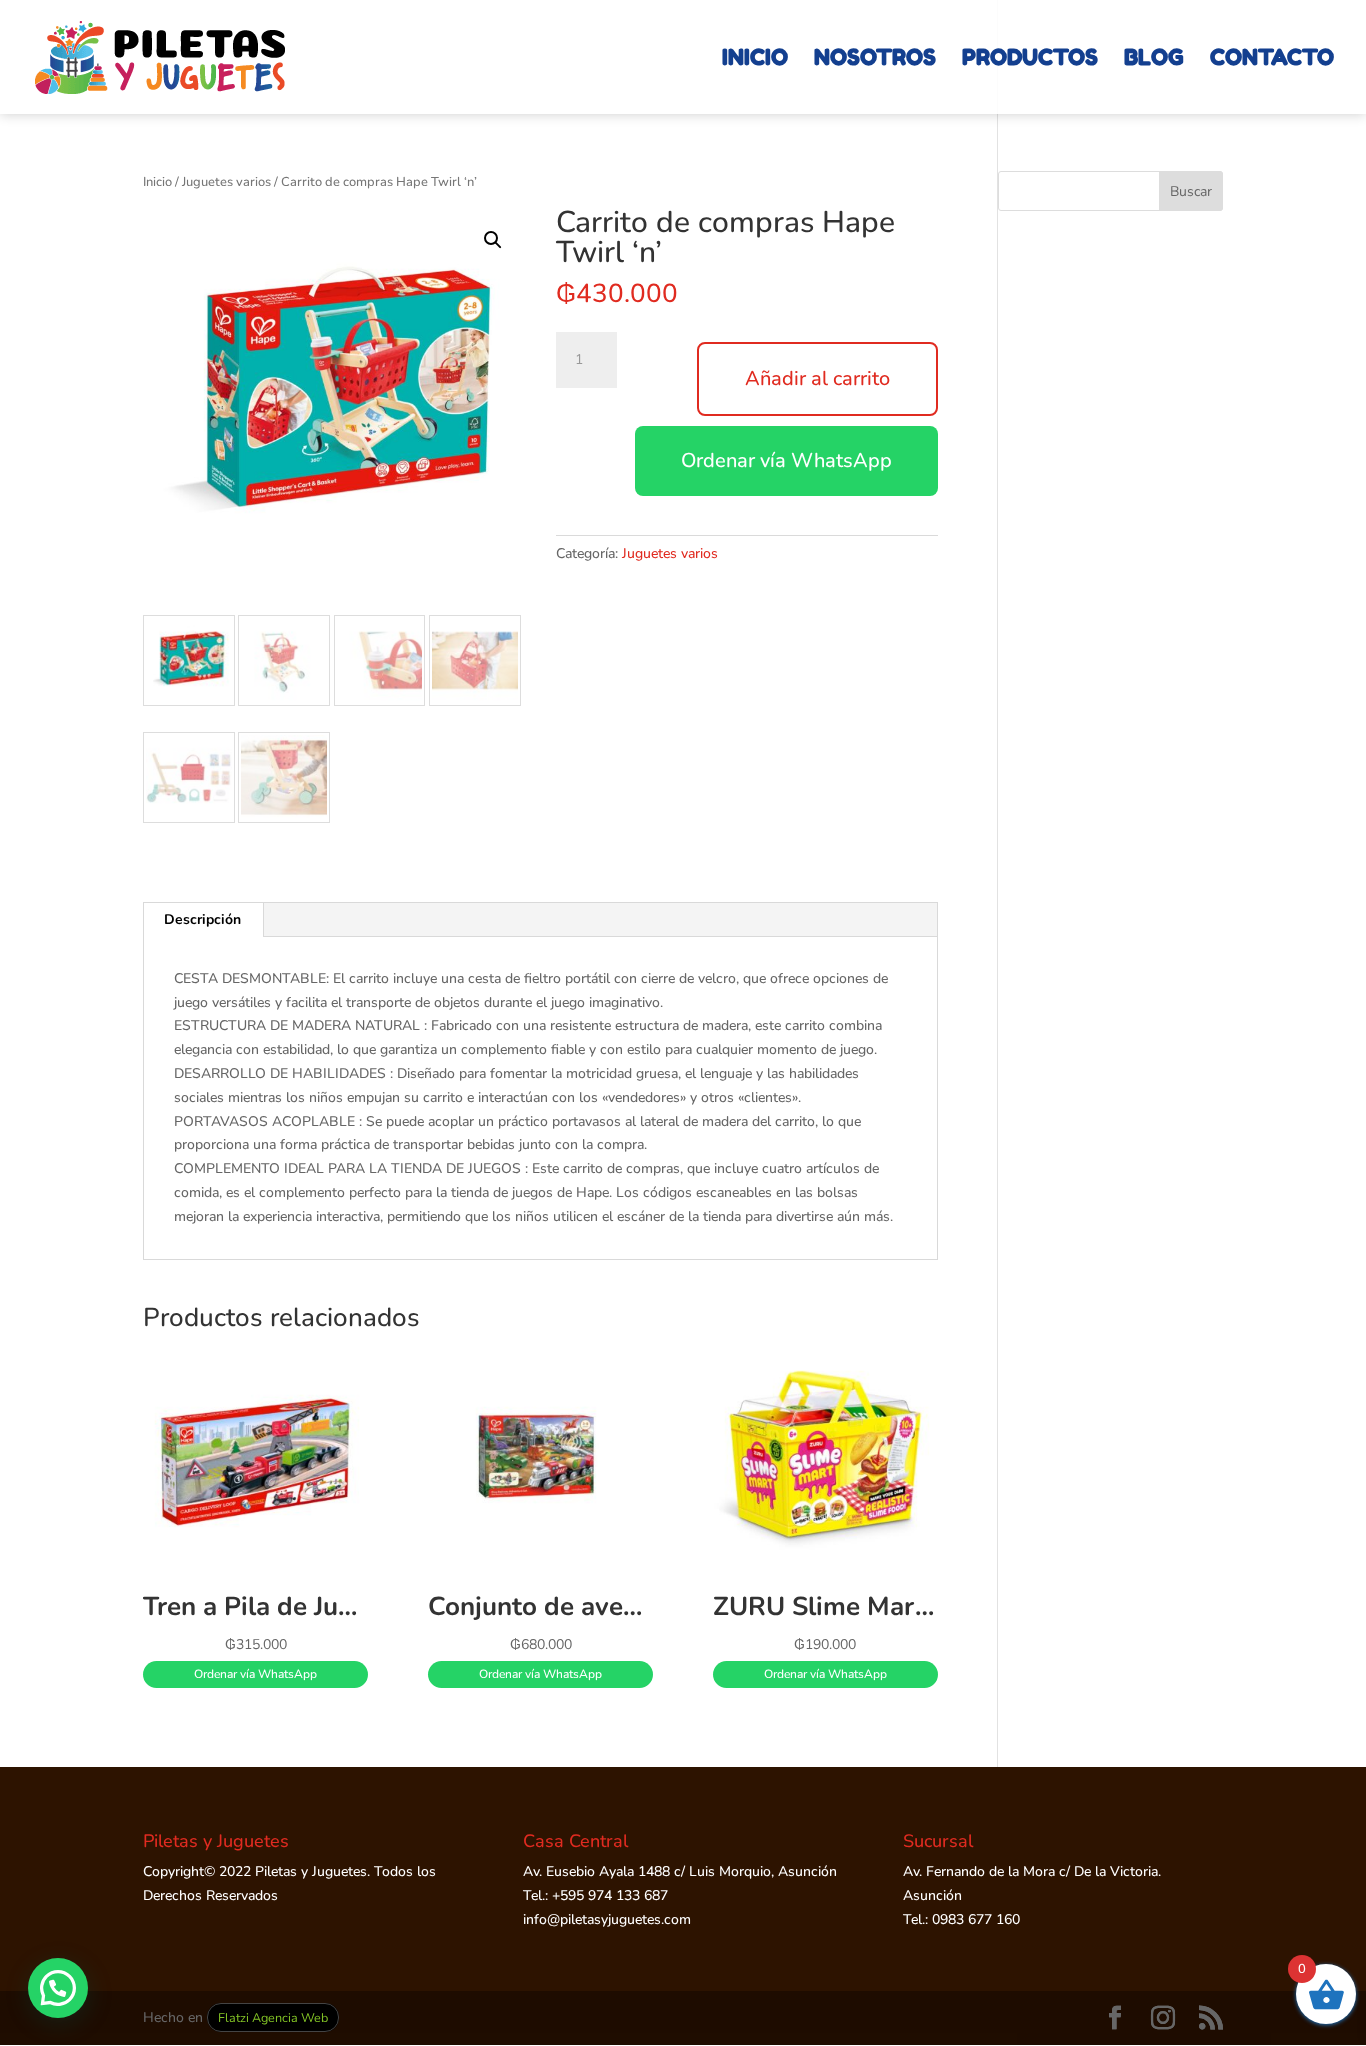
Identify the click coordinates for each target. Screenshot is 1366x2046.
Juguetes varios (226, 182)
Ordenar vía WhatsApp (786, 460)
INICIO (755, 60)
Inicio (157, 182)
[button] (493, 240)
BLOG (1154, 60)
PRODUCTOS (1030, 60)
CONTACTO (1272, 60)
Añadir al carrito (817, 378)
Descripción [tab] (202, 919)
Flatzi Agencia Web (273, 2017)
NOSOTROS (875, 60)
